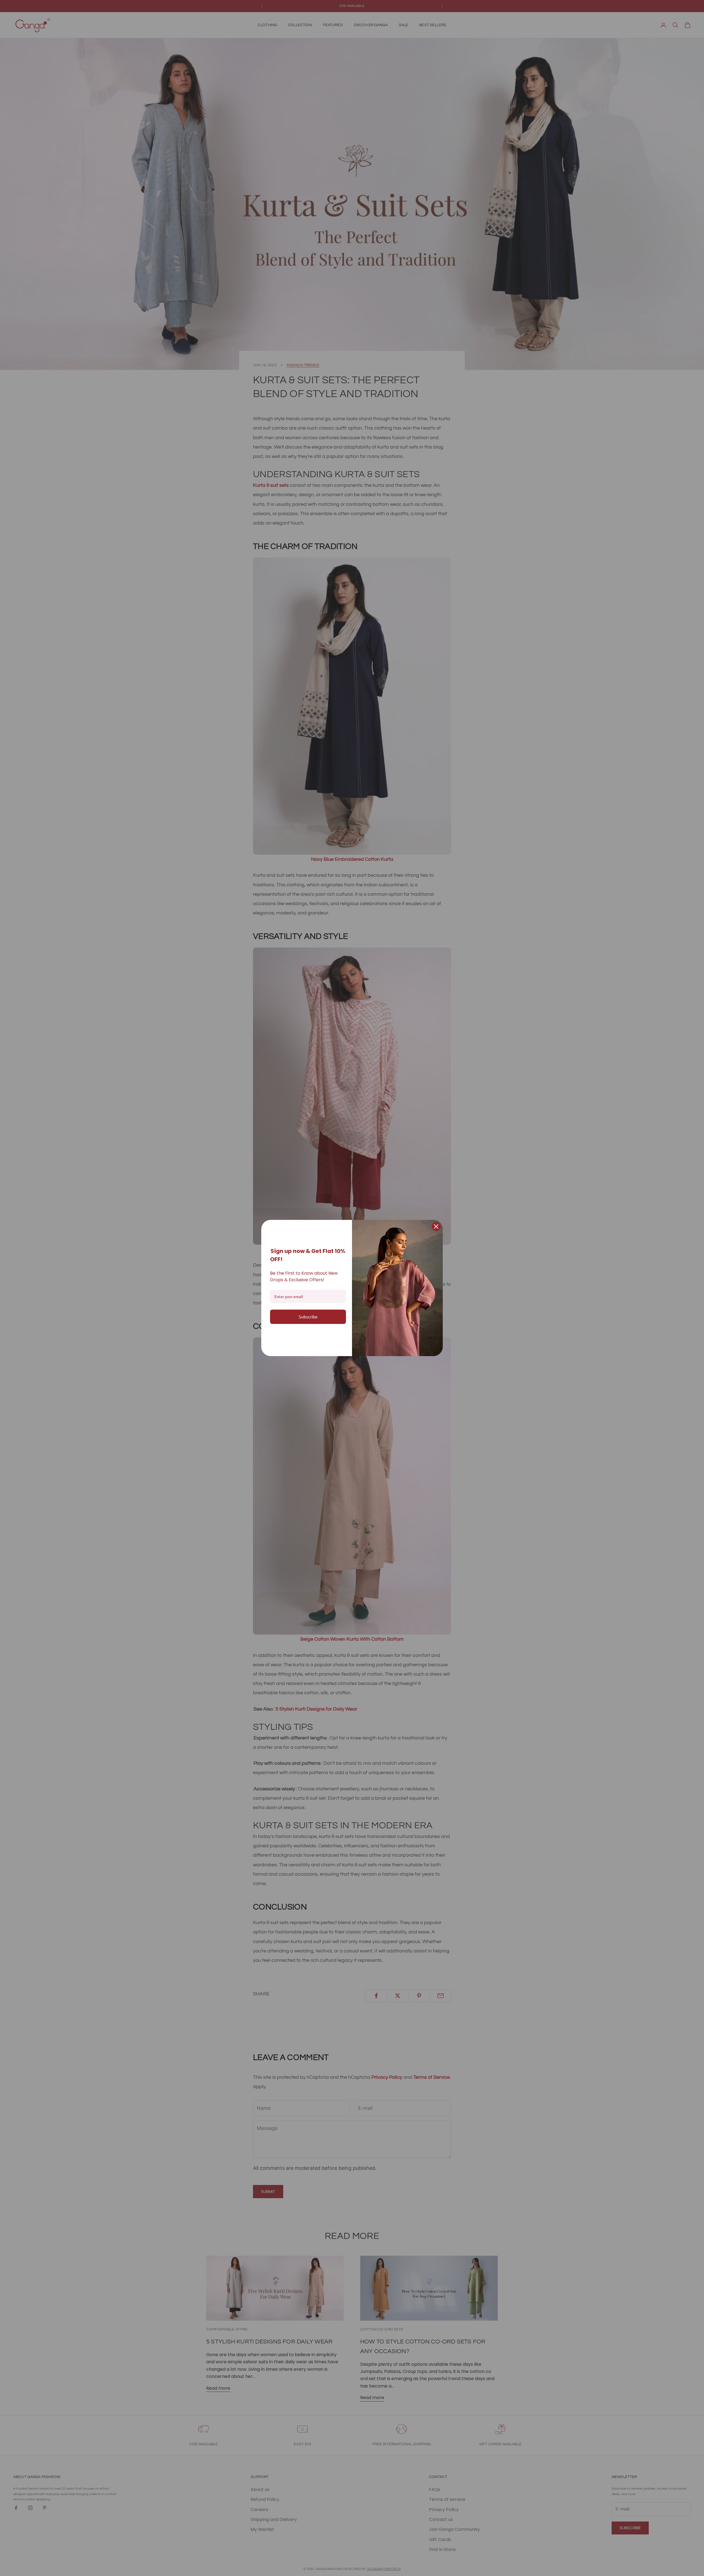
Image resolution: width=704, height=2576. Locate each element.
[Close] (436, 1226)
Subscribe (308, 1316)
